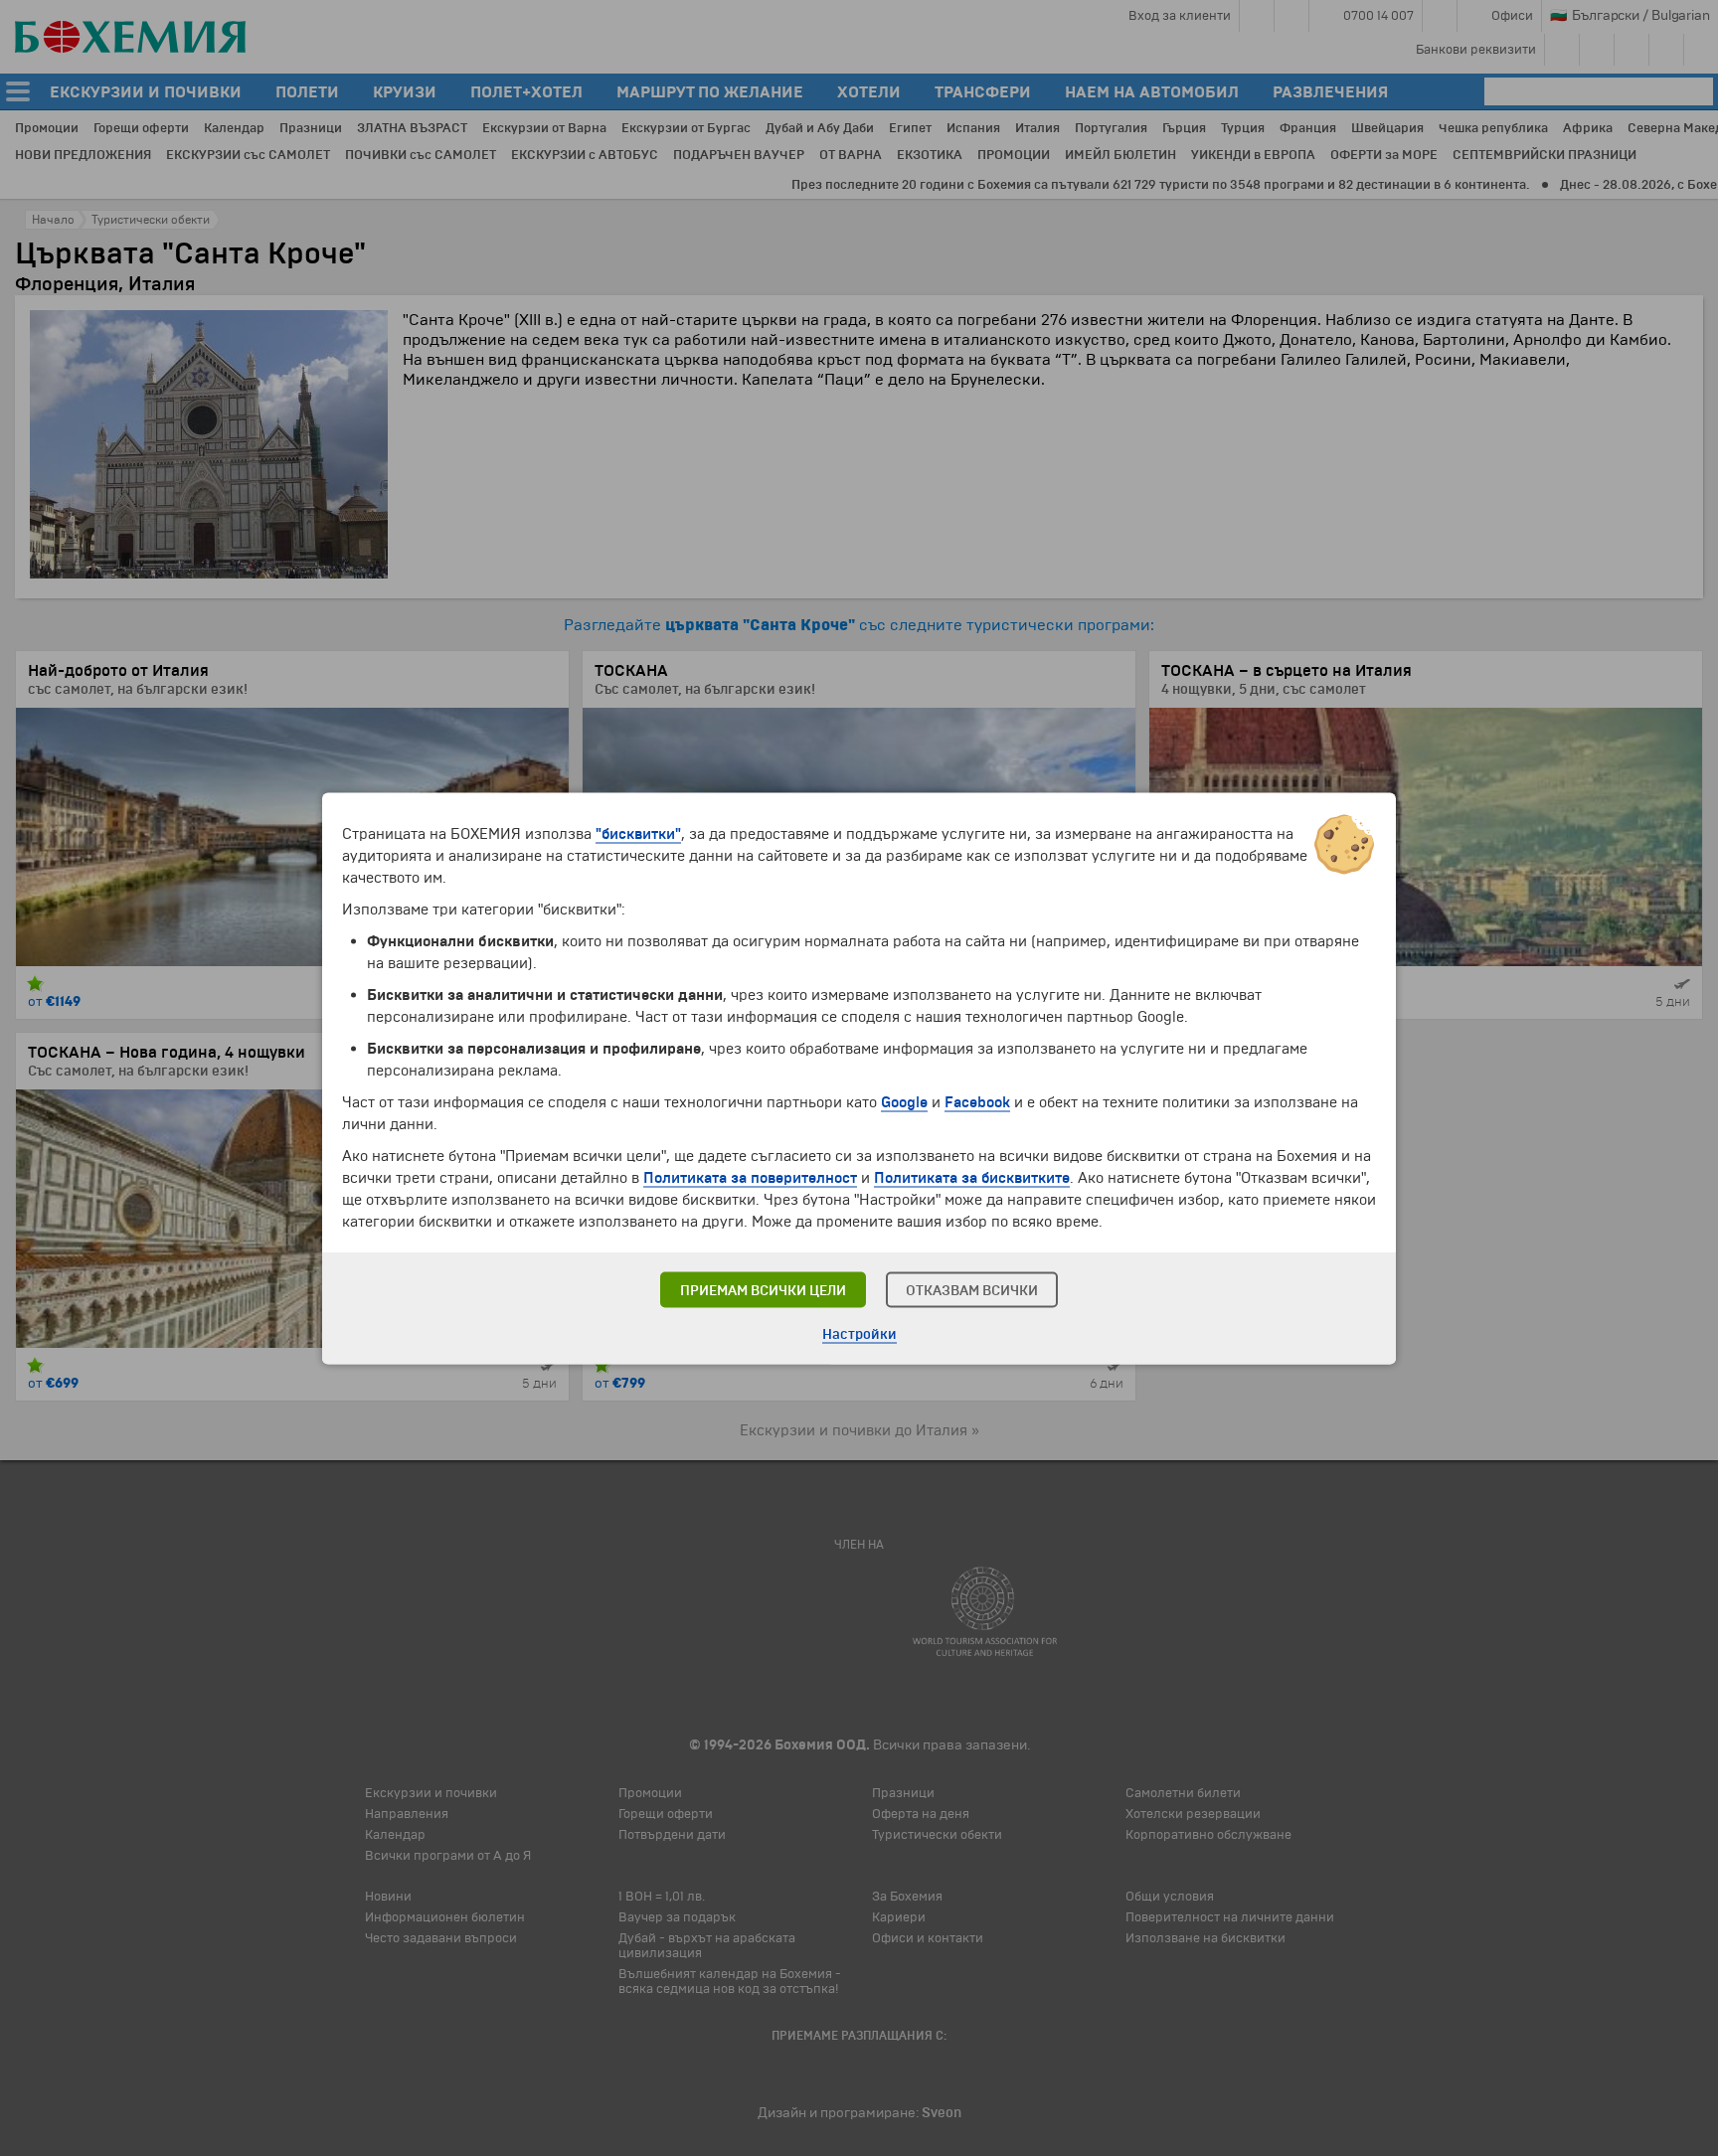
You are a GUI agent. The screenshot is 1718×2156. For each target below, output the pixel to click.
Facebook (977, 1101)
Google (904, 1101)
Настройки (859, 1333)
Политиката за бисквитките (972, 1177)
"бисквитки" (638, 833)
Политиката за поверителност (750, 1177)
